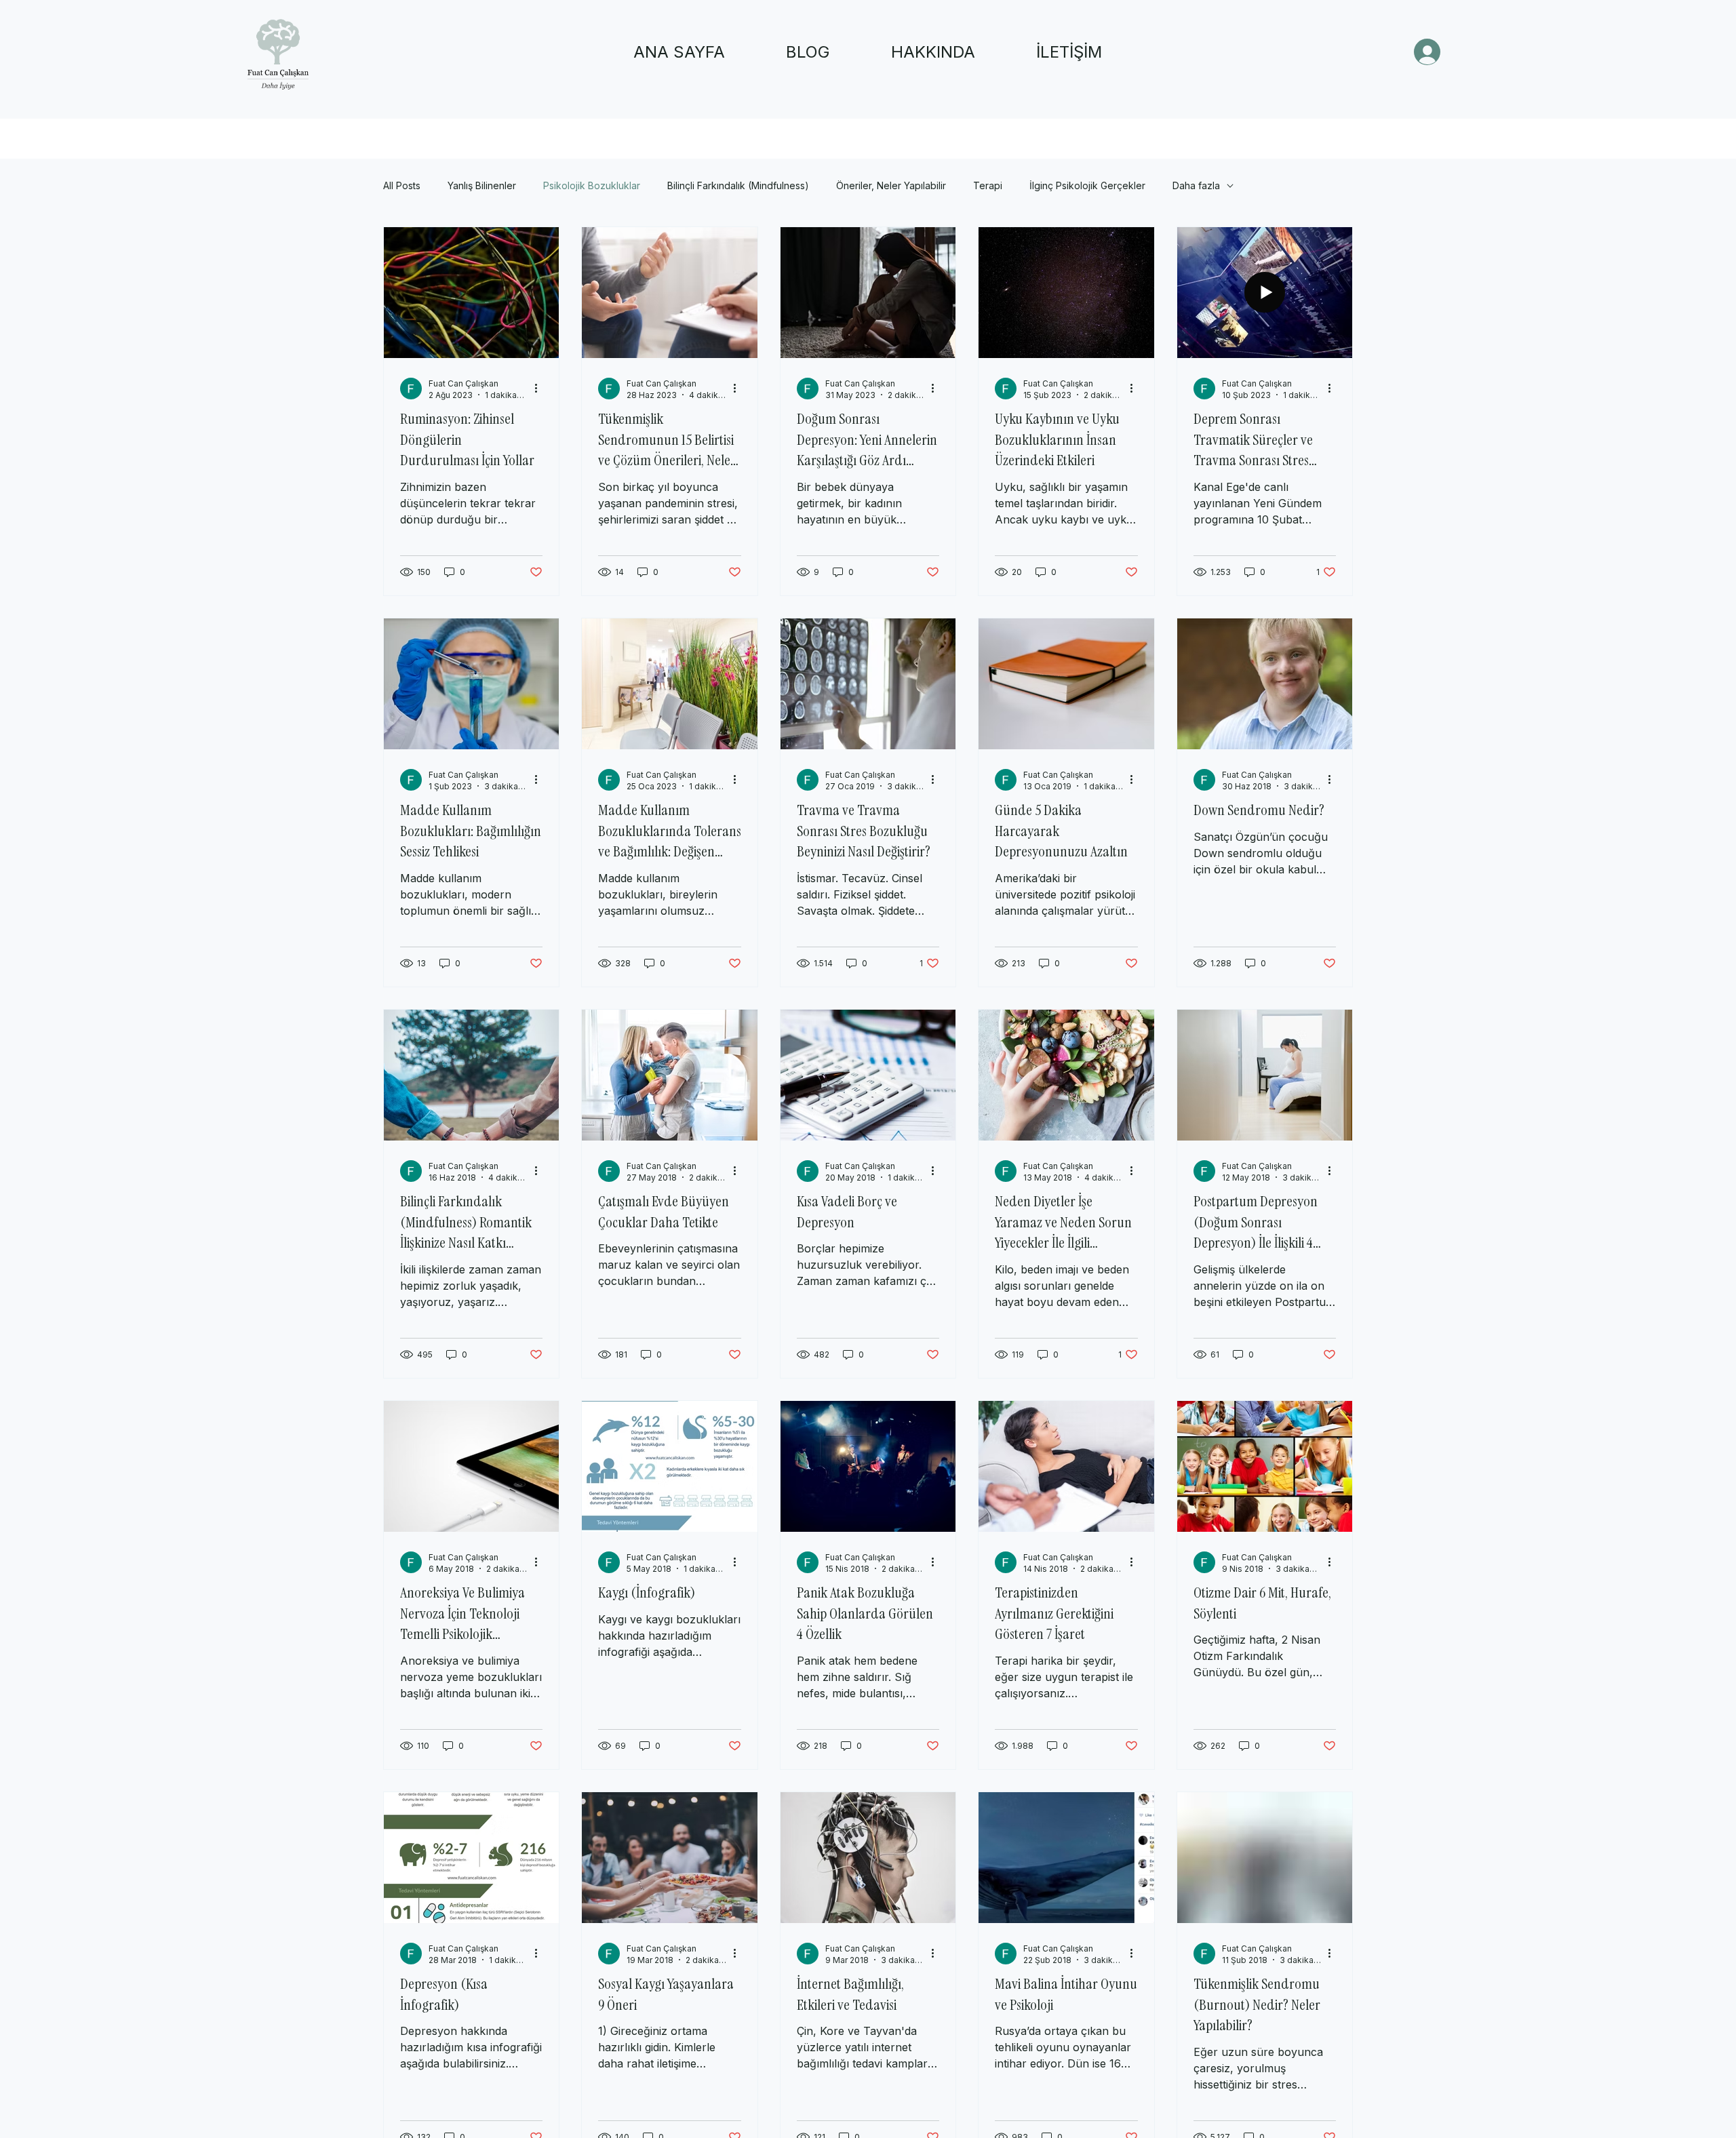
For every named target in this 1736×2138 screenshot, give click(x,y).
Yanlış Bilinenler (482, 185)
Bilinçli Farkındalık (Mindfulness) (738, 185)
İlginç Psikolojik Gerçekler (1087, 185)
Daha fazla (1196, 185)
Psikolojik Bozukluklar (592, 185)
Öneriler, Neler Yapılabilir (891, 185)
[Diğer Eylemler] (540, 389)
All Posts (402, 185)
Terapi (988, 185)
